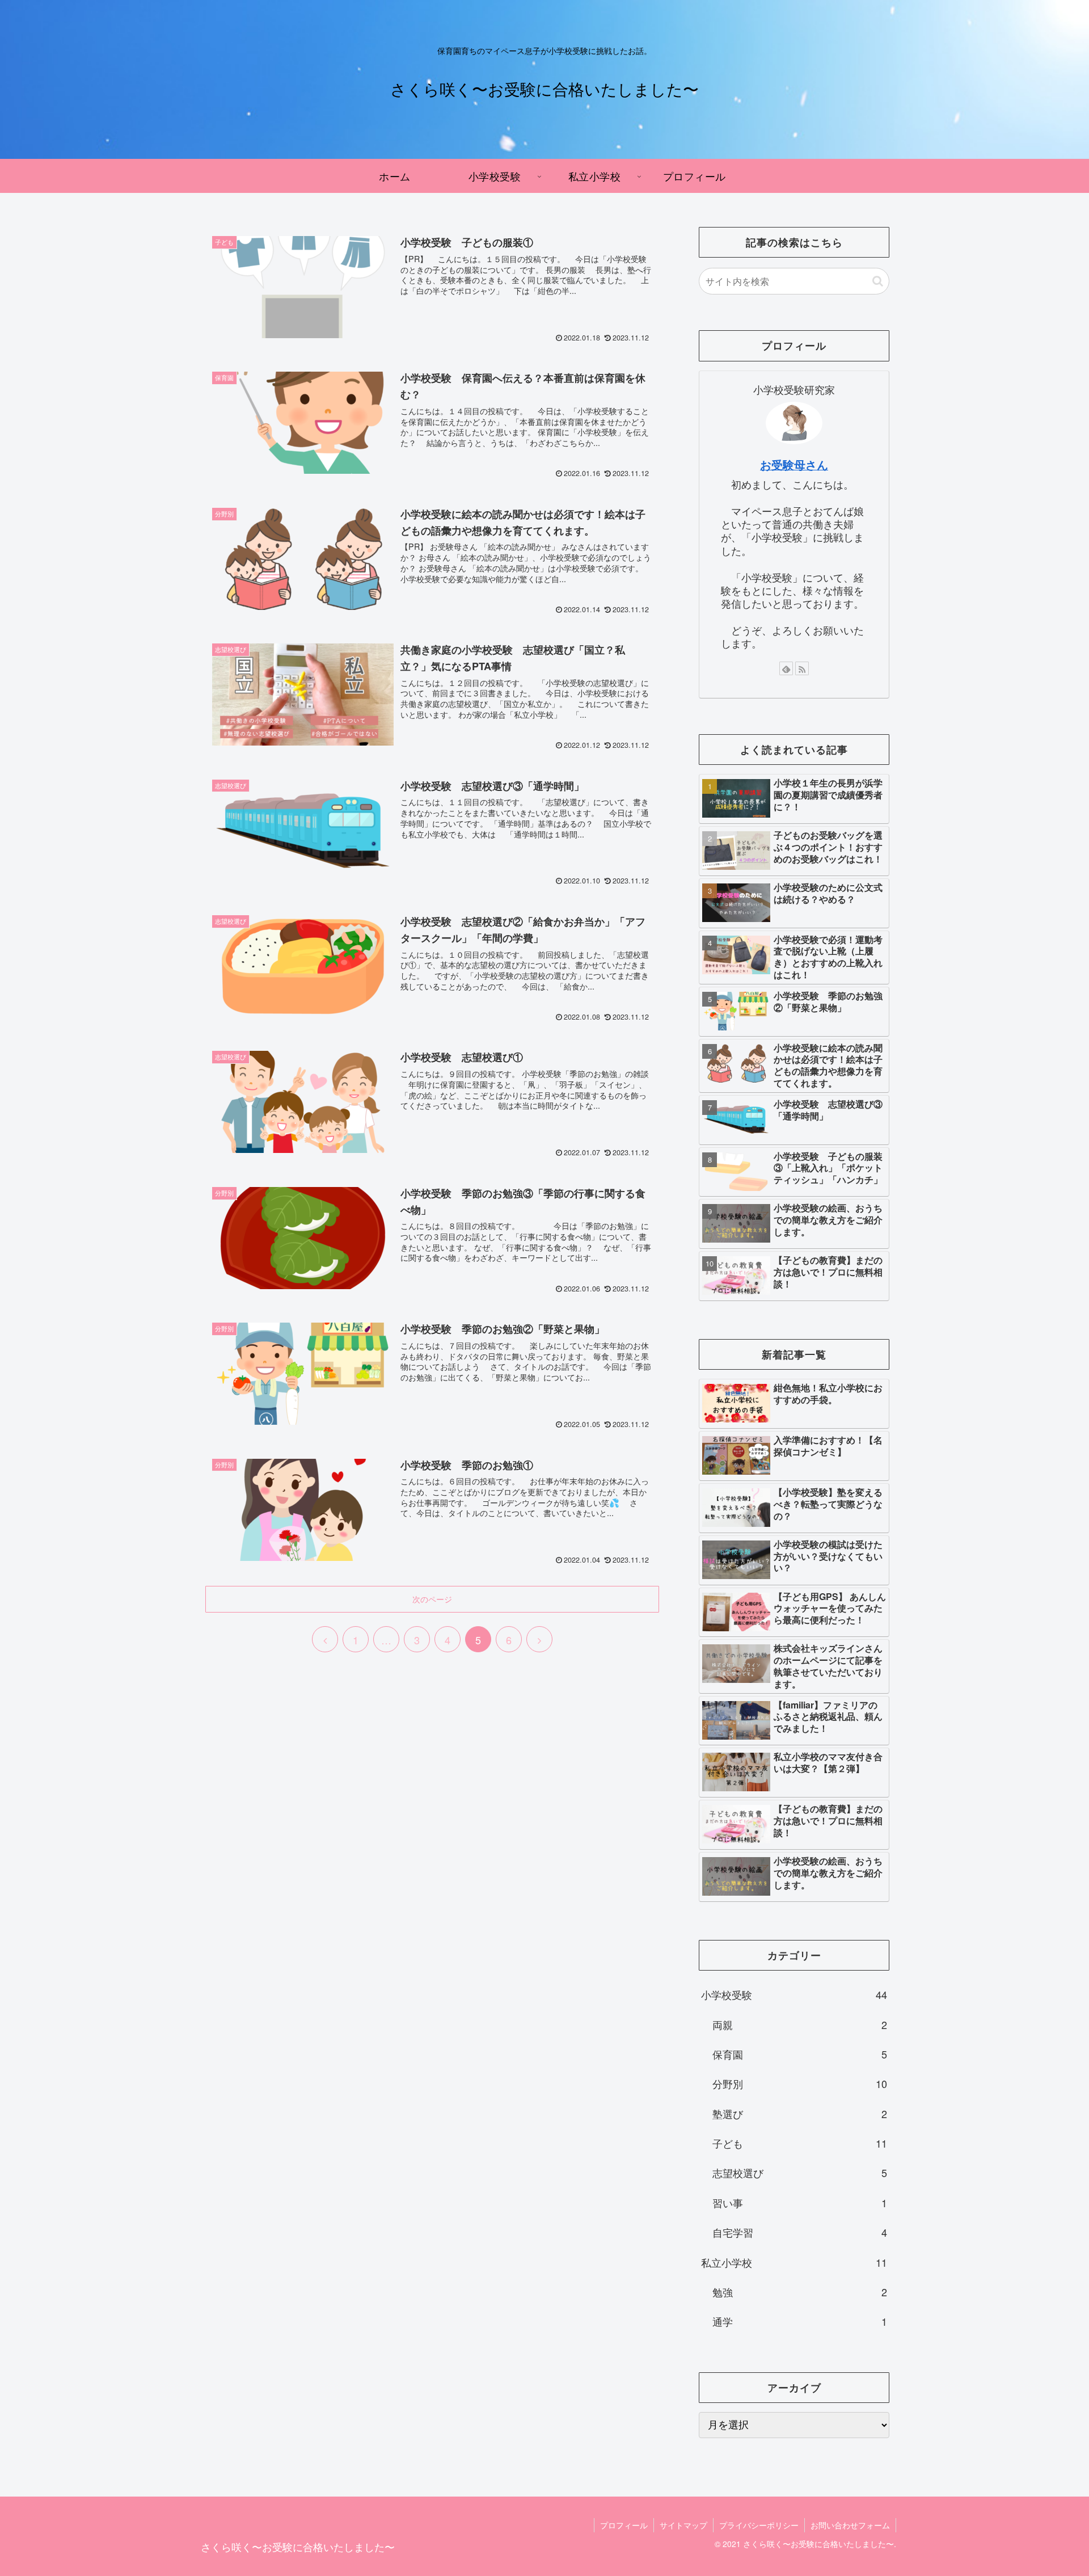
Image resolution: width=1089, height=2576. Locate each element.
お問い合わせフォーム (850, 2525)
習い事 (800, 2203)
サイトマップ (683, 2525)
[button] (878, 281)
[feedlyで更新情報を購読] (786, 668)
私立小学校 (794, 2262)
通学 (800, 2321)
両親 (800, 2024)
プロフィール (624, 2525)
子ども (800, 2143)
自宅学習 (800, 2232)
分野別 (800, 2083)
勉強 (800, 2292)
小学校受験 (794, 1994)
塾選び (800, 2114)
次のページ (432, 1599)
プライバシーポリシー (759, 2525)
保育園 (800, 2054)
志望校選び (800, 2173)
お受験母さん (794, 465)
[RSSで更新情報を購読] (802, 668)
